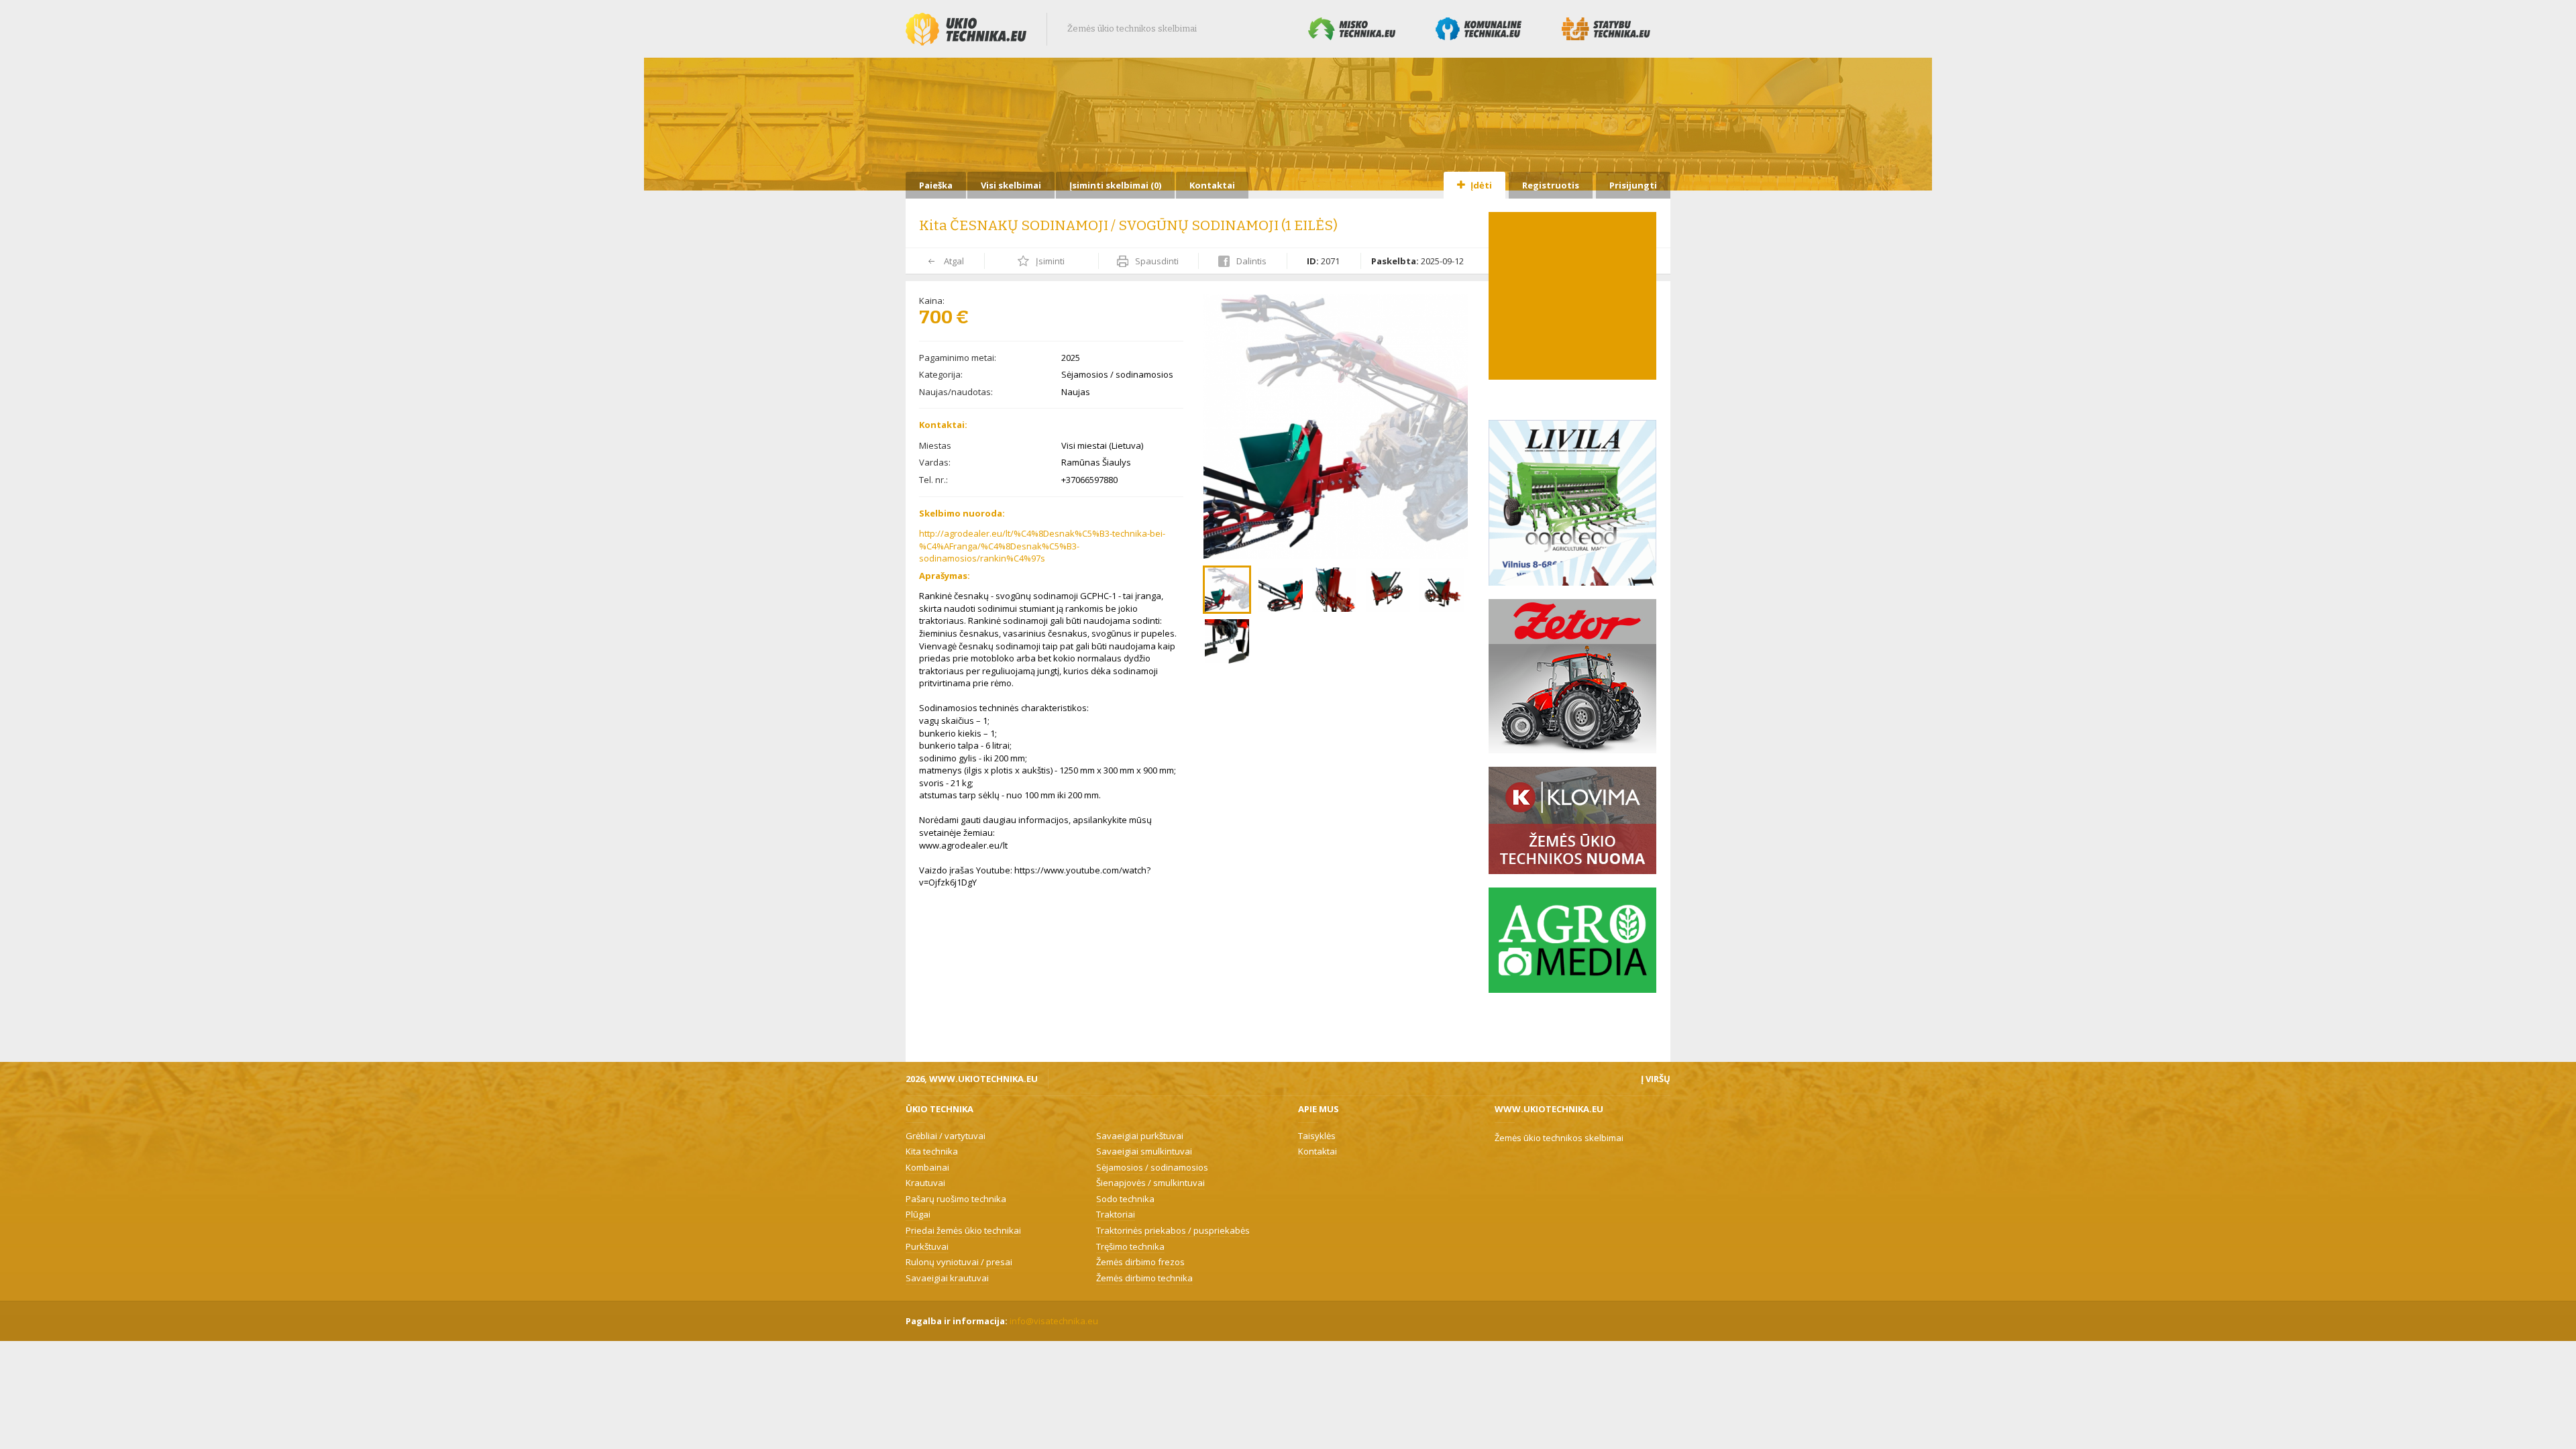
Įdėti (1480, 185)
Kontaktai (1212, 185)
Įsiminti (1049, 261)
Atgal (953, 261)
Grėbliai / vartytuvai (946, 1136)
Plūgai (918, 1214)
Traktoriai (1116, 1214)
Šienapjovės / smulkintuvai (1150, 1183)
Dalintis (1250, 261)
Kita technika (932, 1151)
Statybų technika (1606, 29)
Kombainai (927, 1167)
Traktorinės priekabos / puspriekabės (1173, 1230)
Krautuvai (925, 1183)
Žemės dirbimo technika (1144, 1278)
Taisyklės (1317, 1136)
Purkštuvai (927, 1246)
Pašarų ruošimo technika (956, 1199)
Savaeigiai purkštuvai (1140, 1136)
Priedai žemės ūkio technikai (963, 1230)
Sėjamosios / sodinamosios (1152, 1167)
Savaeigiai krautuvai (947, 1278)
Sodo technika (1125, 1199)
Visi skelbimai (1011, 185)
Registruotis (1551, 185)
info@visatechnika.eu (1054, 1321)
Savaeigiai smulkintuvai (1144, 1151)
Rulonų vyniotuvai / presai (959, 1262)
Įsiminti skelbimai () (1115, 185)
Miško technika (1352, 29)
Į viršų (1656, 1079)
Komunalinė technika (1479, 29)
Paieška (936, 185)
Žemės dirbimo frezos (1140, 1262)
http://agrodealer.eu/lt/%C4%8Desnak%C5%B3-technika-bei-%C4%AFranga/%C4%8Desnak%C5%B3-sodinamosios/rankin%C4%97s (1042, 546)
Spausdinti (1156, 261)
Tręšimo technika (1130, 1246)
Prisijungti (1633, 185)
